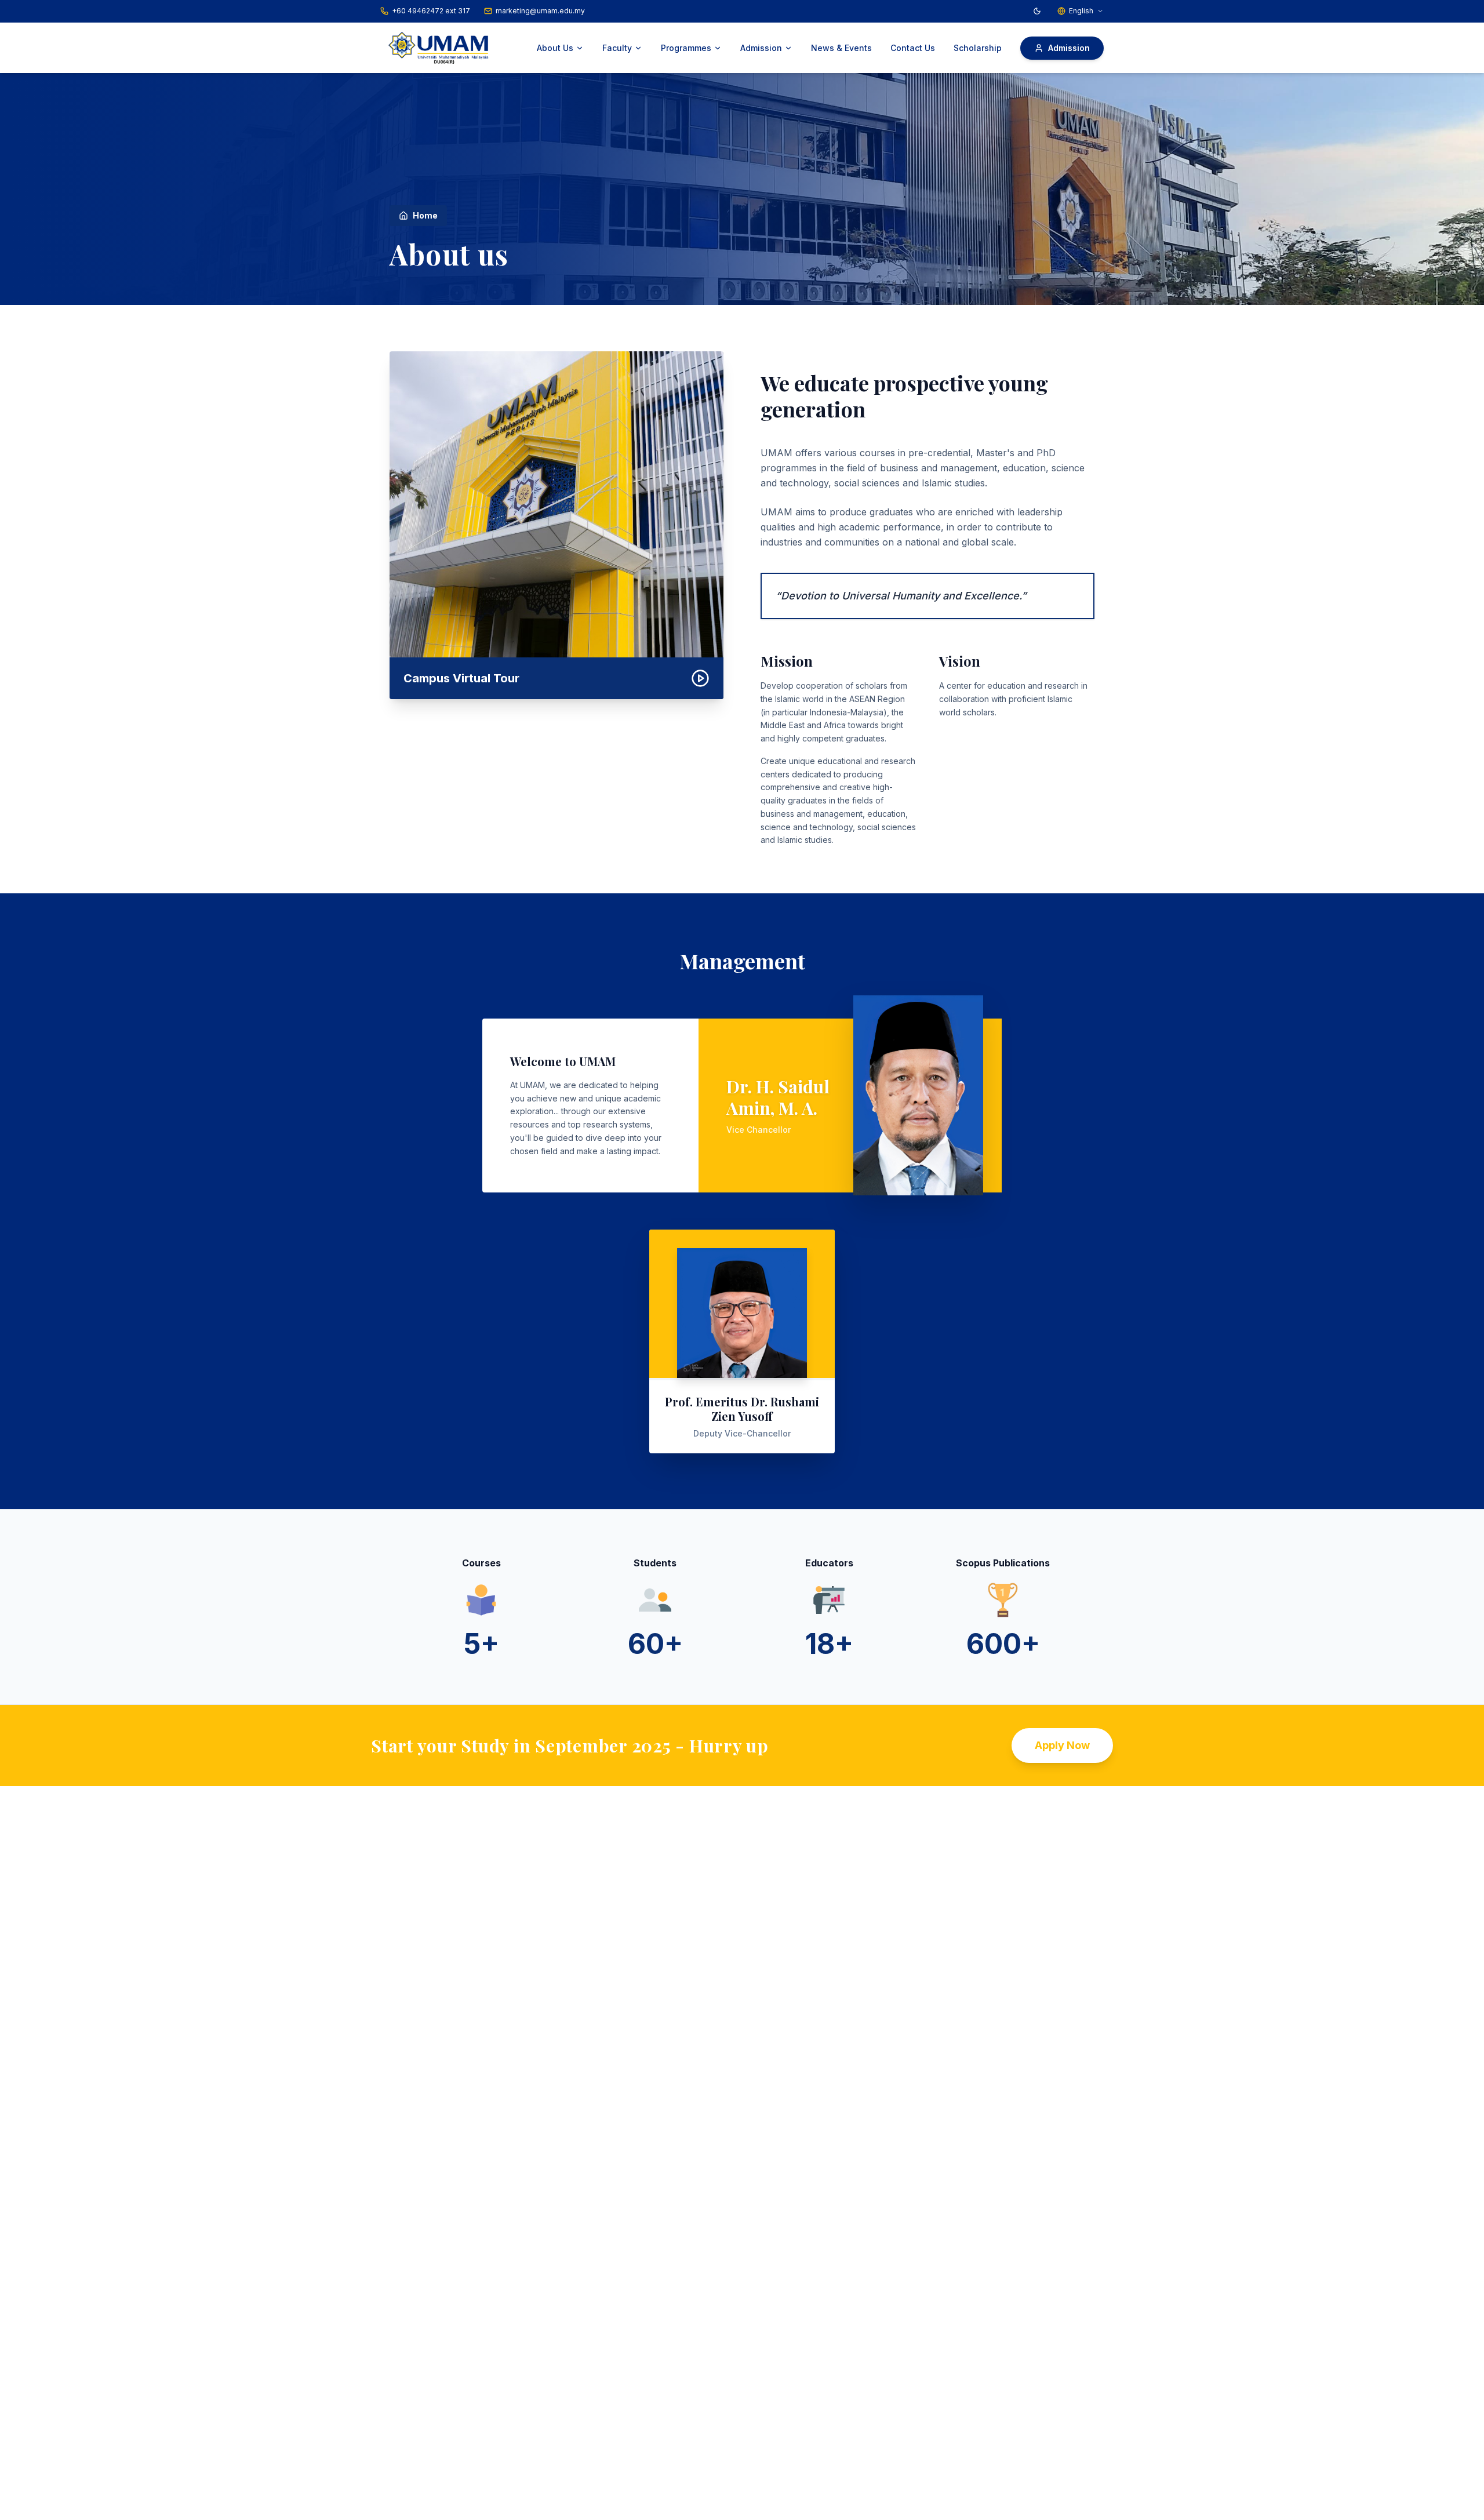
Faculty (617, 48)
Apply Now (1062, 1745)
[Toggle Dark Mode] (1037, 11)
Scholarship (978, 48)
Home (425, 215)
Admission (761, 48)
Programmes (686, 48)
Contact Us (913, 48)
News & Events (841, 48)
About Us (555, 48)
